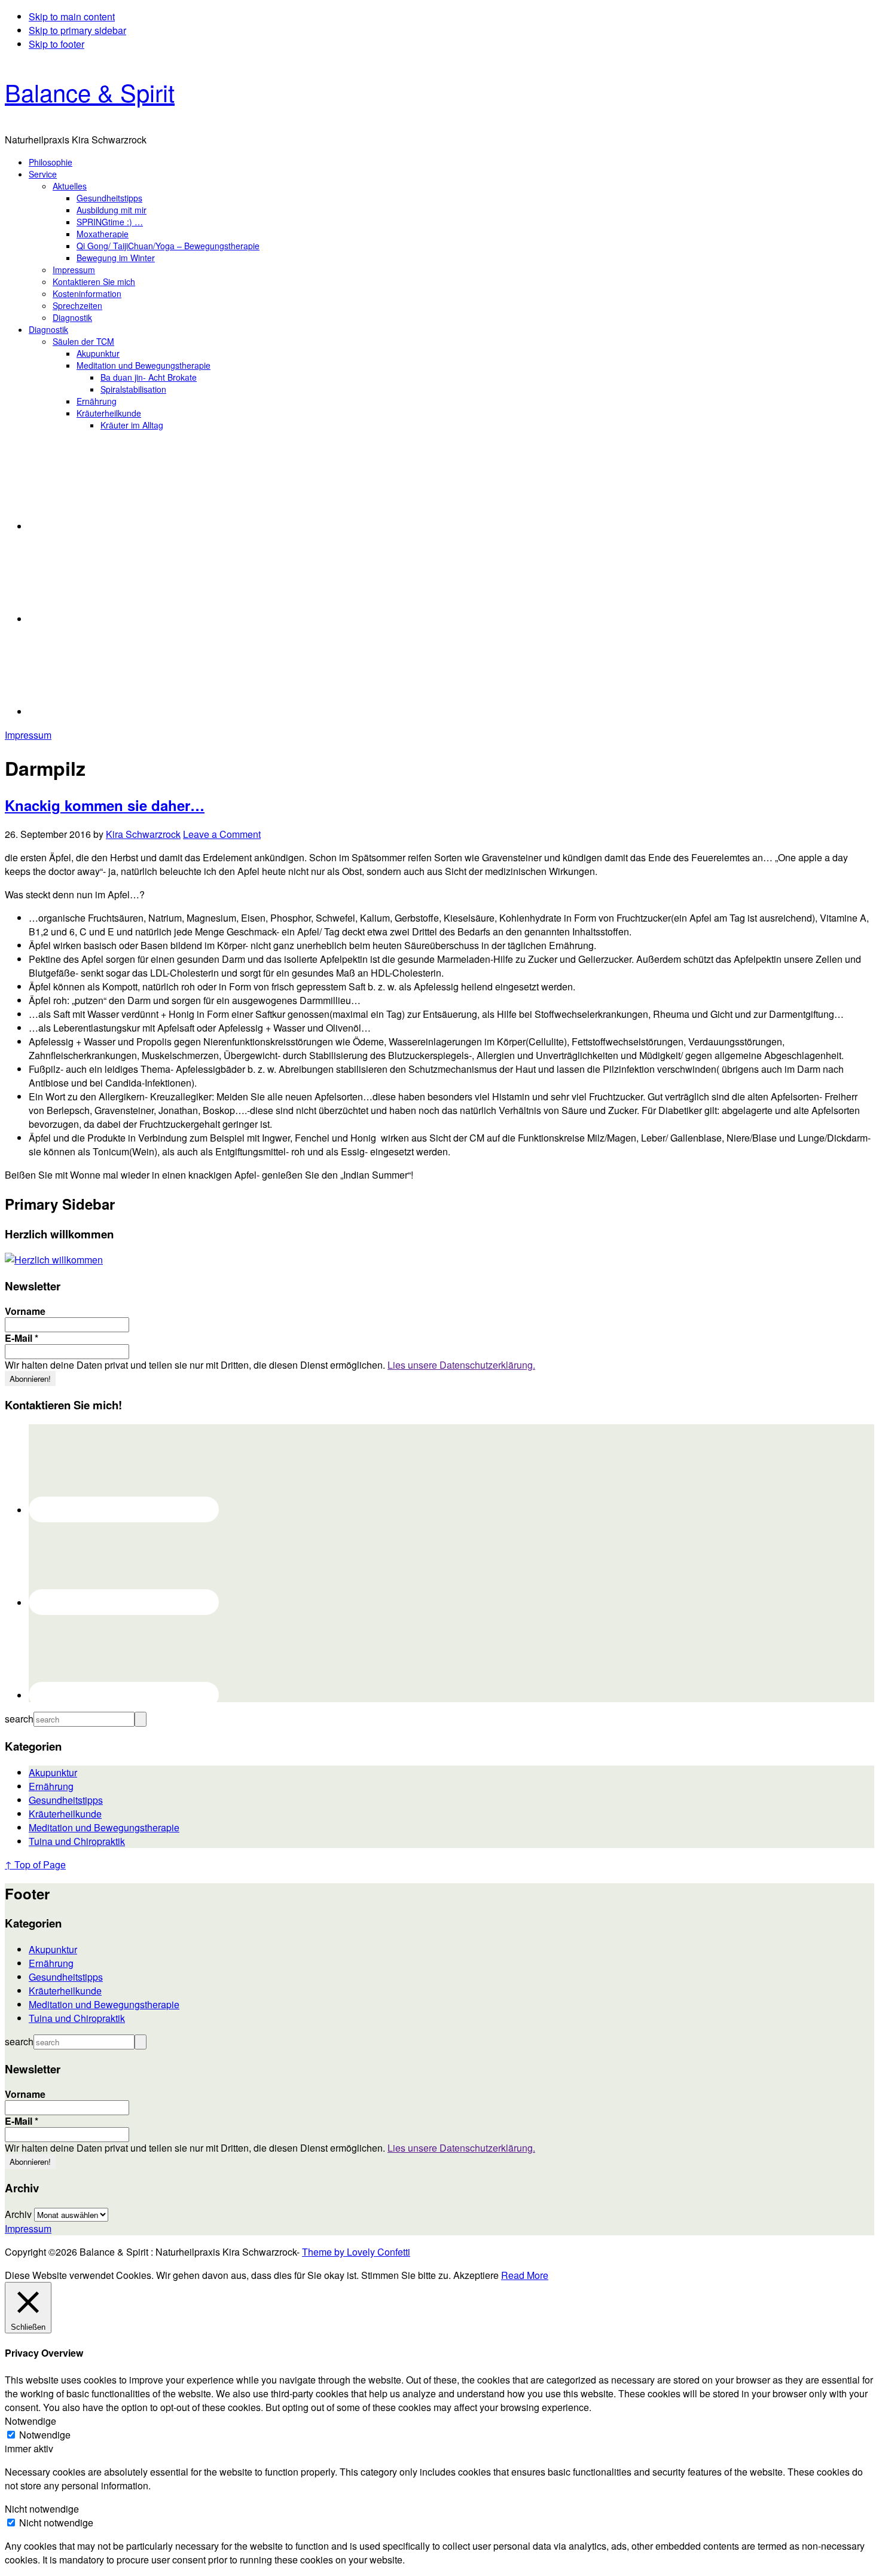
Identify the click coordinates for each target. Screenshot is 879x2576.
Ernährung (51, 1786)
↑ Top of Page (35, 1864)
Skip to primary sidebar (77, 30)
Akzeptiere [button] (476, 2275)
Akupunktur (53, 1772)
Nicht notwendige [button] (42, 2509)
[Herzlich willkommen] (54, 1260)
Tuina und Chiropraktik (77, 1841)
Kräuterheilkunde (65, 1814)
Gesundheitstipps (66, 1800)
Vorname (25, 1311)
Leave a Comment (222, 834)
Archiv (18, 2214)
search (19, 1719)
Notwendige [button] (30, 2421)
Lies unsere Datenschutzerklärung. (461, 1365)
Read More (525, 2275)
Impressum (28, 735)
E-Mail (22, 1338)
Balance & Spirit (90, 92)
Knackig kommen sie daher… (105, 805)
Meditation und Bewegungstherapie (104, 1827)
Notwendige (45, 2435)
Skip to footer (57, 44)
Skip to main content (72, 16)
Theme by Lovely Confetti (356, 2252)
